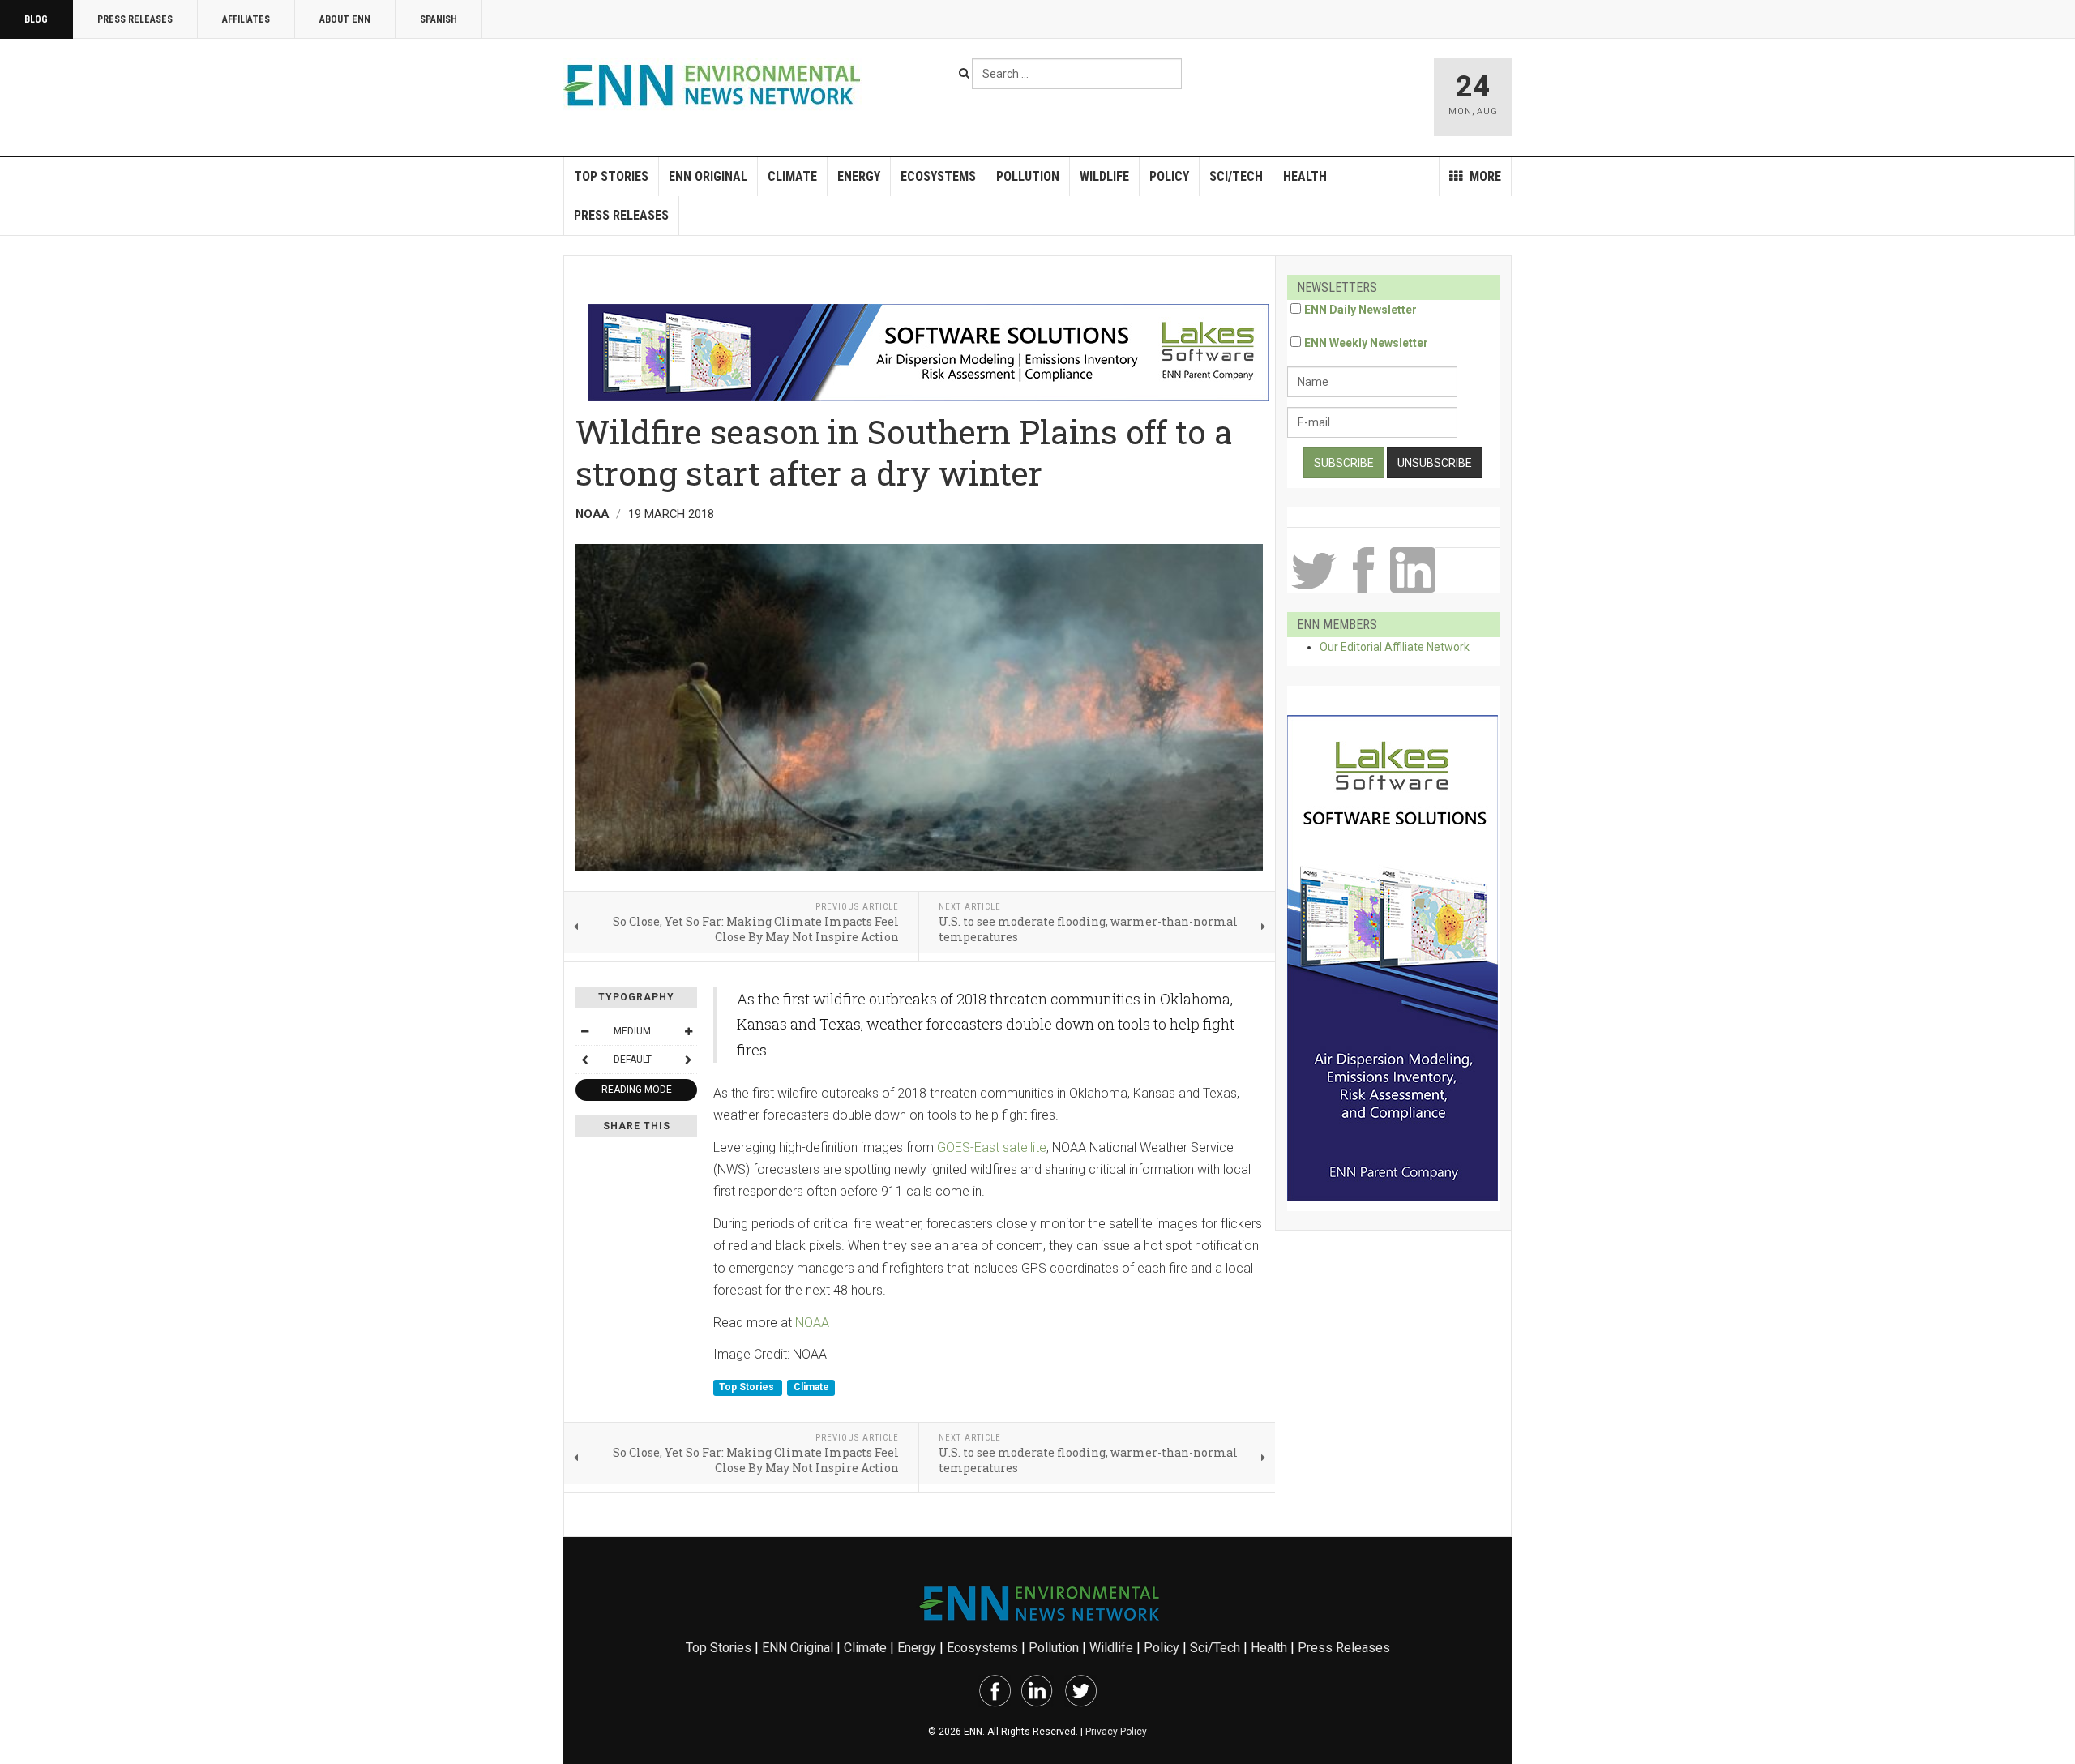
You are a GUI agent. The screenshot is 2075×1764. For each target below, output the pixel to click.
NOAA (812, 1323)
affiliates (246, 19)
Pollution (1028, 176)
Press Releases (135, 19)
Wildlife (1104, 176)
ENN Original (708, 176)
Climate (792, 176)
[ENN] (716, 86)
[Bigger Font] (688, 1031)
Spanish (439, 19)
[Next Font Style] (688, 1060)
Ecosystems (938, 176)
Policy (1169, 176)
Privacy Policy (1116, 1732)
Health (1305, 176)
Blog (36, 19)
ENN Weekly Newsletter (1366, 343)
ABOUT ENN (345, 19)
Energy (859, 176)
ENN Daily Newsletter (1361, 310)
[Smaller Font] (584, 1031)
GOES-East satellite (992, 1147)
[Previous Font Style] (584, 1060)
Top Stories (611, 176)
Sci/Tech (1236, 176)
